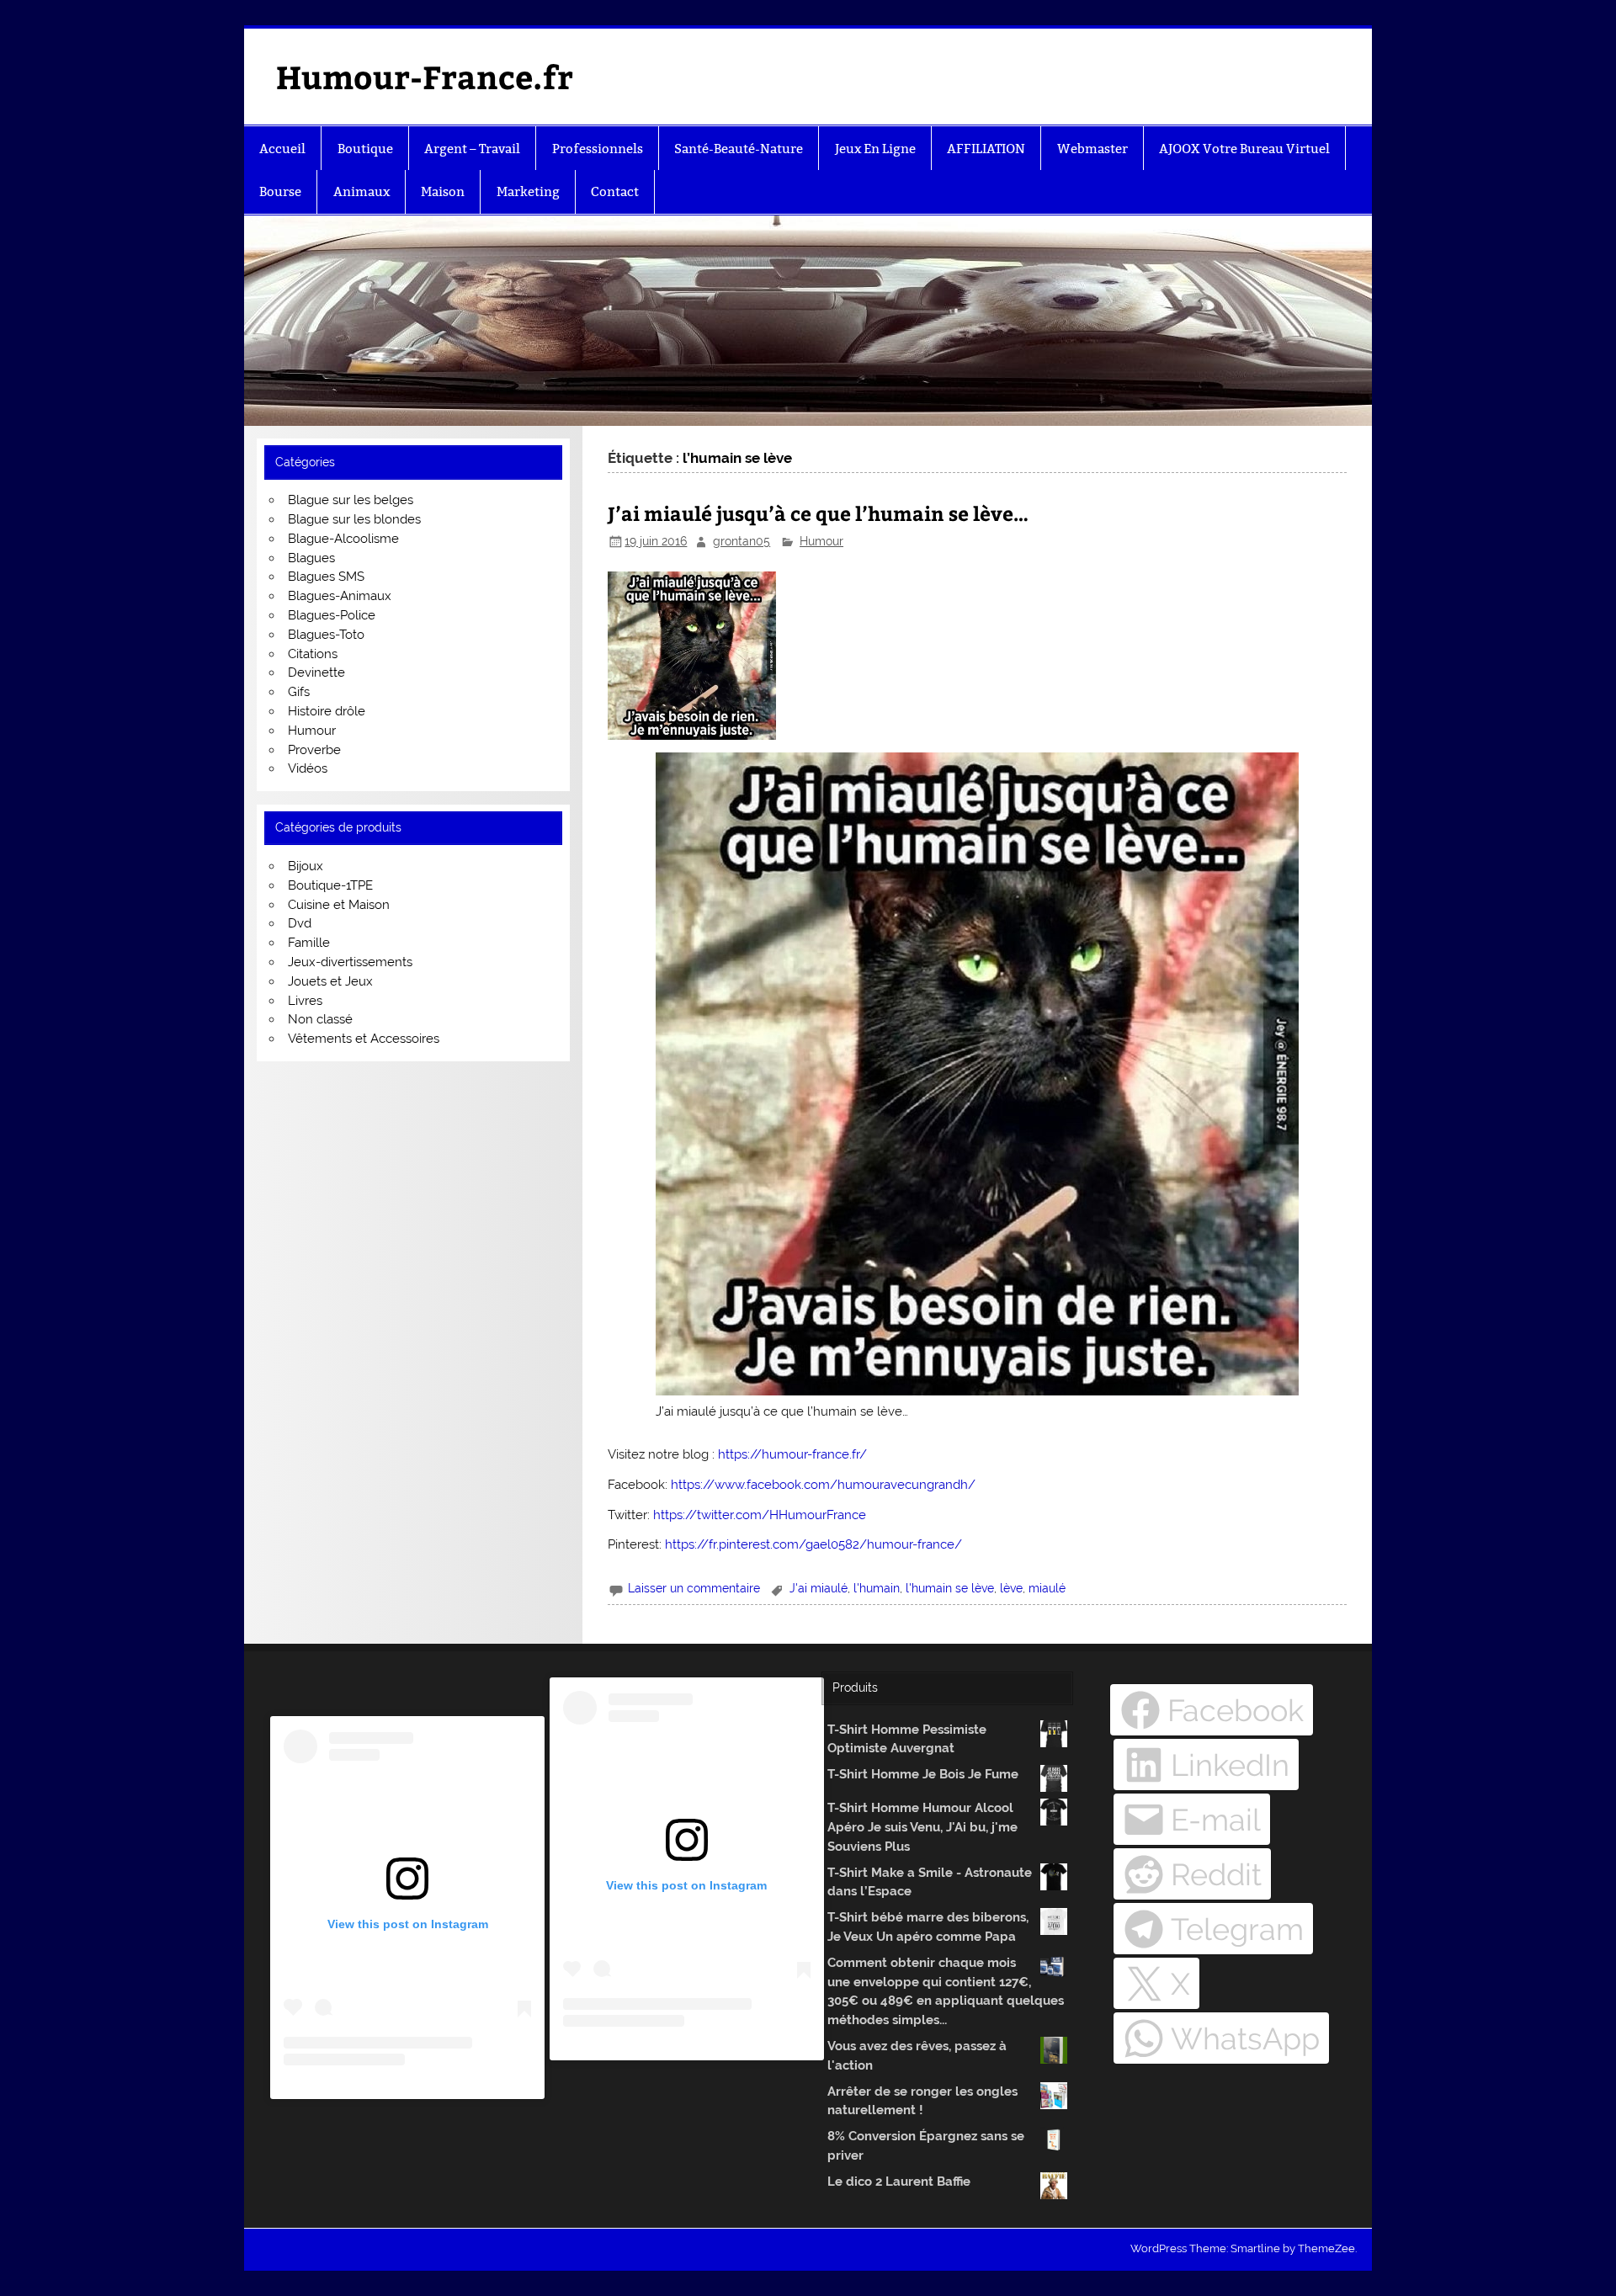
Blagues (311, 558)
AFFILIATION (986, 149)
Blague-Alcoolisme (343, 539)
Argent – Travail (472, 149)
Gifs (299, 692)
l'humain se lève (950, 1588)
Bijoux (306, 866)
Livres (305, 1001)
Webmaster (1092, 149)
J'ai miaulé (819, 1588)
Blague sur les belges (351, 500)
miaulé (1047, 1588)
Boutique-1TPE (330, 885)
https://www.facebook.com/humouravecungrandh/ (823, 1485)
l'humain (877, 1588)
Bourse (280, 191)
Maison (443, 191)
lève (1011, 1588)
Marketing (528, 191)
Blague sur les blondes (354, 519)
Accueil (282, 149)
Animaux (361, 191)
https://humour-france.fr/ (792, 1454)
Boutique (365, 149)
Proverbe (314, 750)
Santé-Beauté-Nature (739, 149)
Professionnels (598, 149)
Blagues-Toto (326, 635)
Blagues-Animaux (340, 596)
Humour (821, 541)
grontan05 (742, 541)
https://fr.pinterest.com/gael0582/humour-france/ (813, 1544)
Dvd (300, 923)
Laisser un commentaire (694, 1588)
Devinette (316, 672)
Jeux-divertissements (350, 962)
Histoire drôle (327, 711)
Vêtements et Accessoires (364, 1039)
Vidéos (308, 768)
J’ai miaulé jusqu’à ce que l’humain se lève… (818, 513)
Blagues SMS (326, 577)
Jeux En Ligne (875, 149)
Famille (309, 943)
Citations (313, 654)
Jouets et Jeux (330, 981)
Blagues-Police (332, 615)
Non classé (320, 1019)
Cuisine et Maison (339, 905)
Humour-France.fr (425, 76)
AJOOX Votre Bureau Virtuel (1244, 149)
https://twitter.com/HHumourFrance (760, 1515)
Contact (615, 191)
